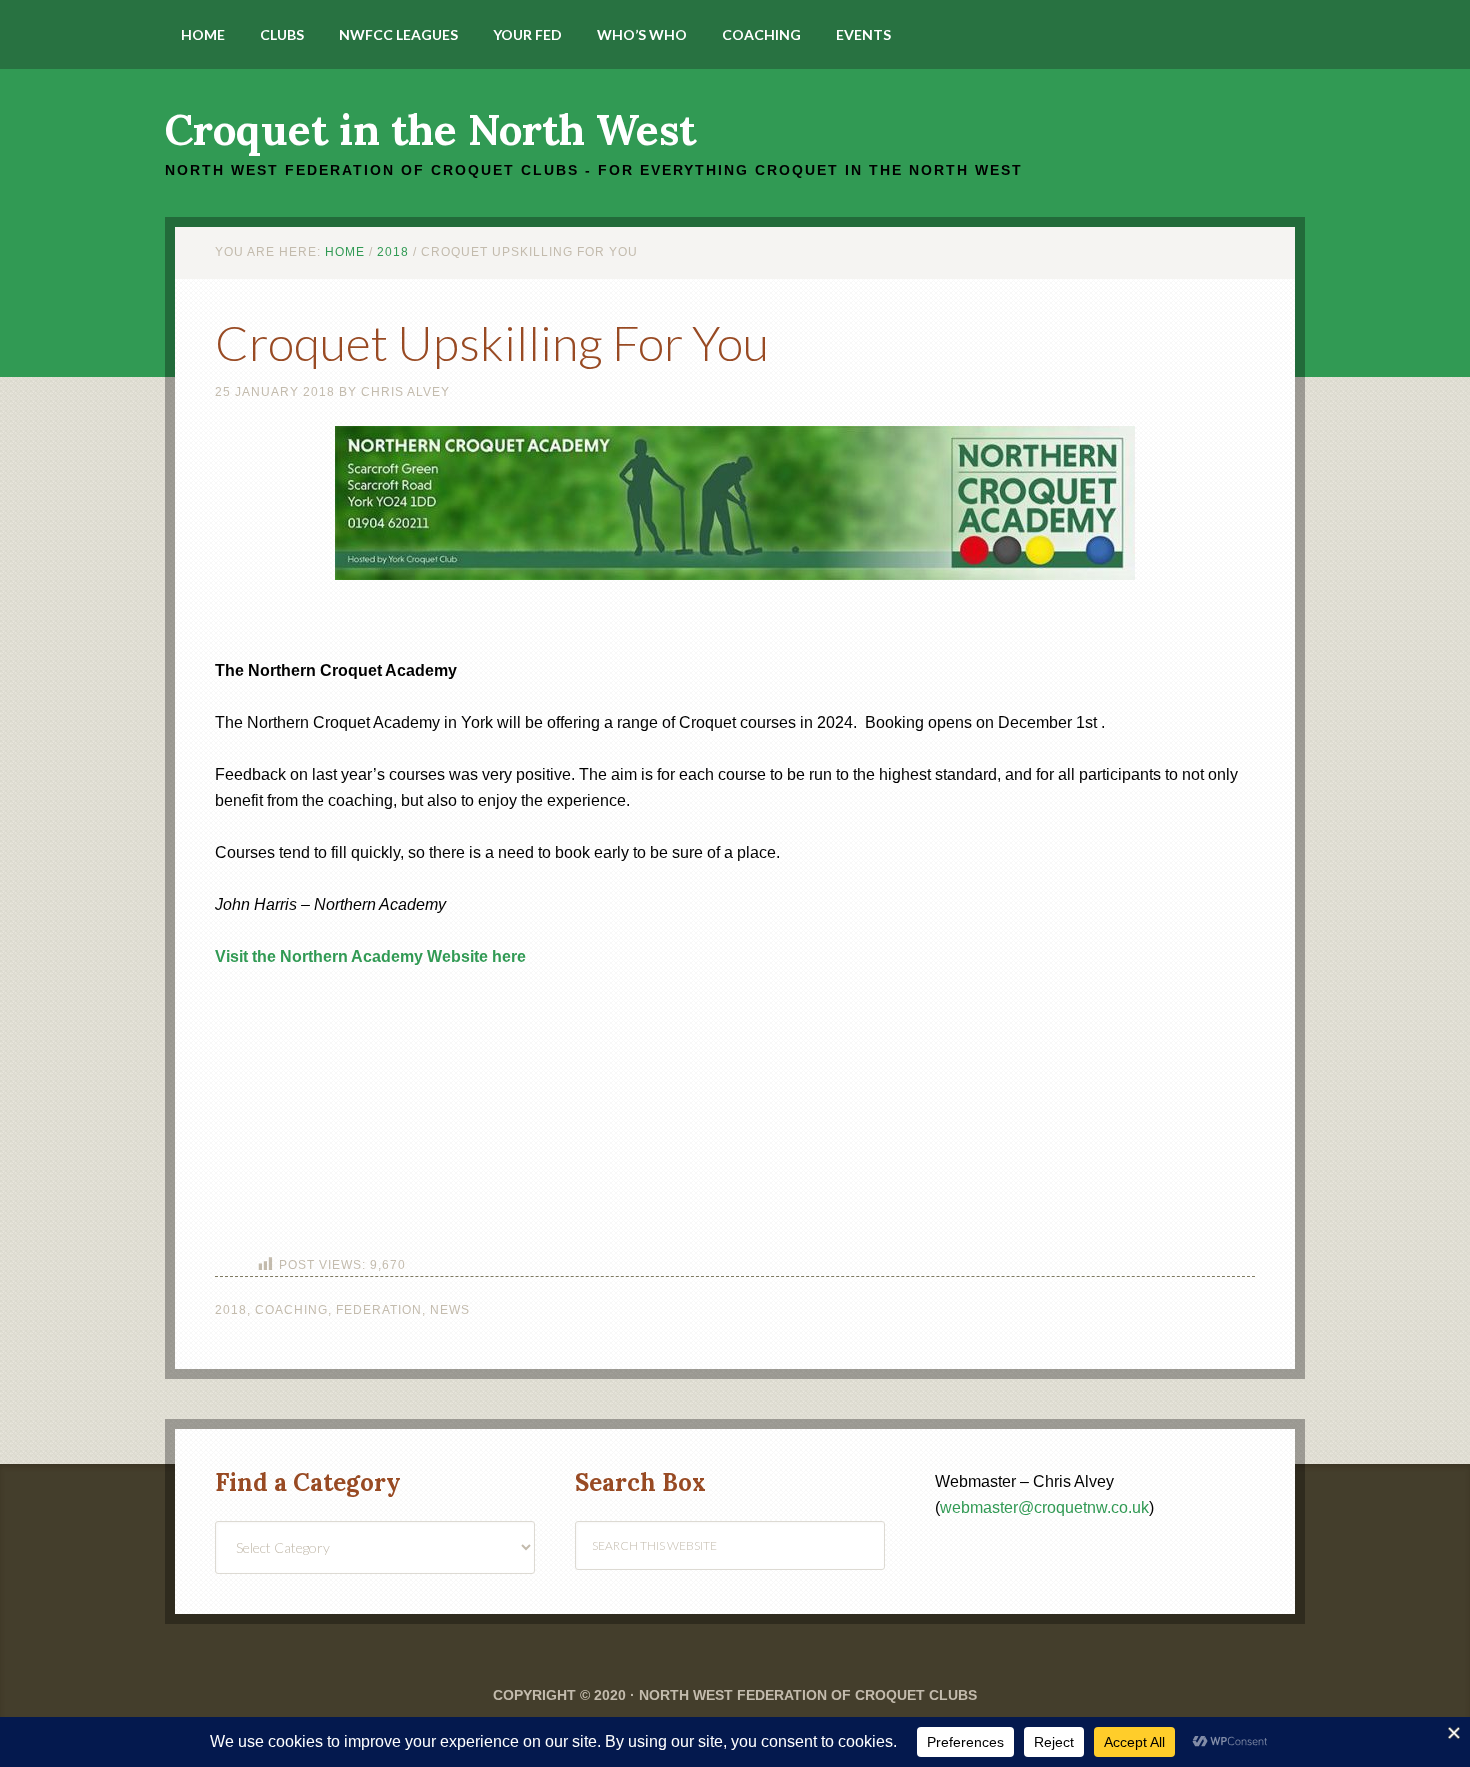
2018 (231, 1310)
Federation (379, 1310)
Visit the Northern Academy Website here (370, 956)
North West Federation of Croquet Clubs (808, 1695)
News (450, 1310)
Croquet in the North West (430, 130)
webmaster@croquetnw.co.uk (1044, 1507)
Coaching (291, 1310)
